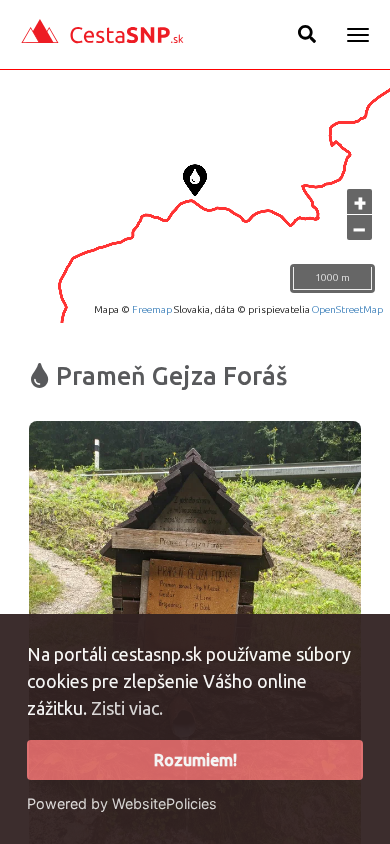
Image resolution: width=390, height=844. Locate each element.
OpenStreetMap (347, 309)
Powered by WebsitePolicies (122, 803)
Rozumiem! (195, 760)
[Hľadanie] (307, 34)
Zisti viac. (127, 708)
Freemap (152, 309)
